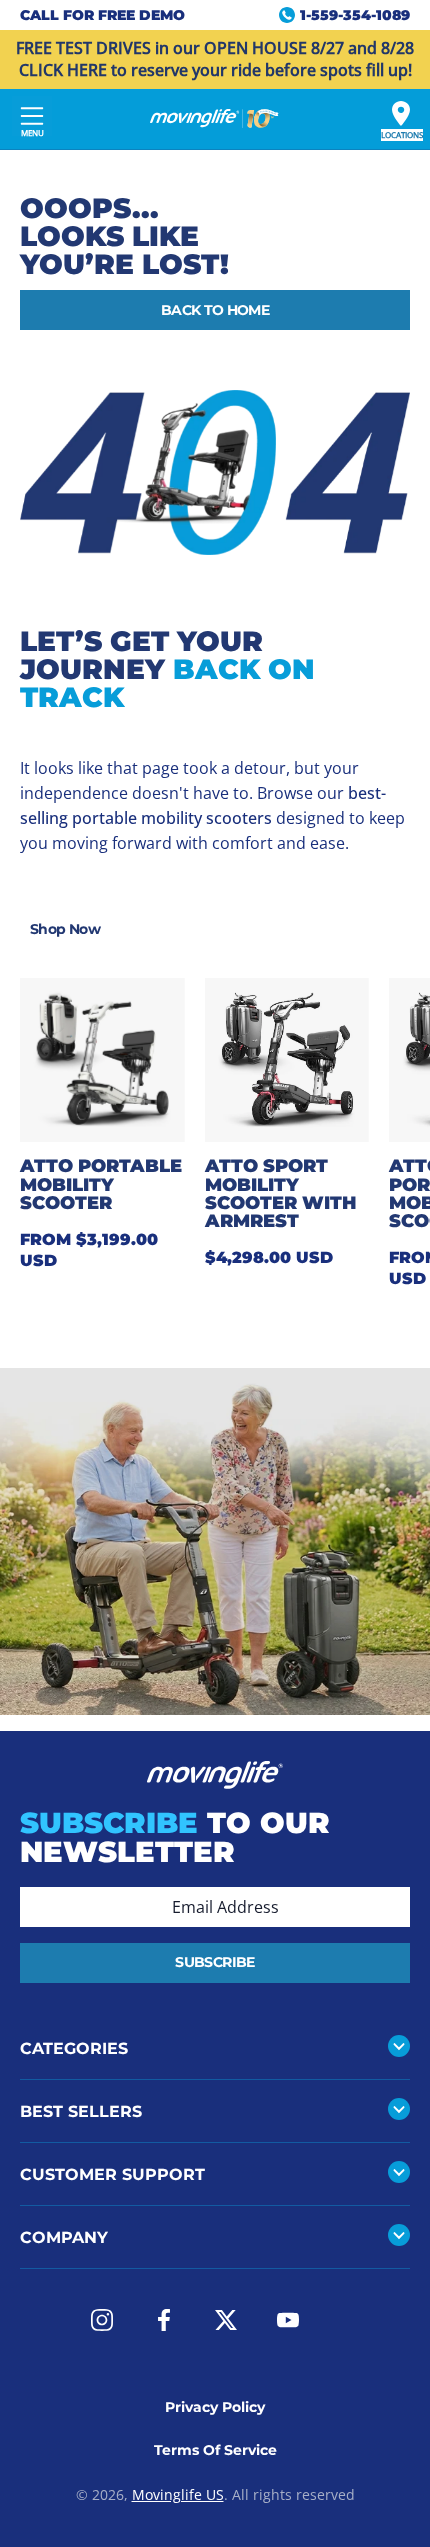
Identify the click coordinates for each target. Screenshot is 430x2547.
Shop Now (65, 929)
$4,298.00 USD (269, 1257)
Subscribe (214, 1962)
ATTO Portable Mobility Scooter (101, 1184)
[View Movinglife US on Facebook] (164, 2320)
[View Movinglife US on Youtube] (288, 2320)
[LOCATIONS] (401, 113)
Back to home (215, 310)
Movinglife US (178, 2494)
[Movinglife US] (215, 119)
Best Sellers (81, 2111)
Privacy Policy (215, 2407)
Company (64, 2237)
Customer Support (112, 2174)
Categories (74, 2048)
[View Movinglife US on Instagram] (102, 2320)
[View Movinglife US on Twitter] (226, 2320)
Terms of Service (215, 2450)
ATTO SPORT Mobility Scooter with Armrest (280, 1193)
